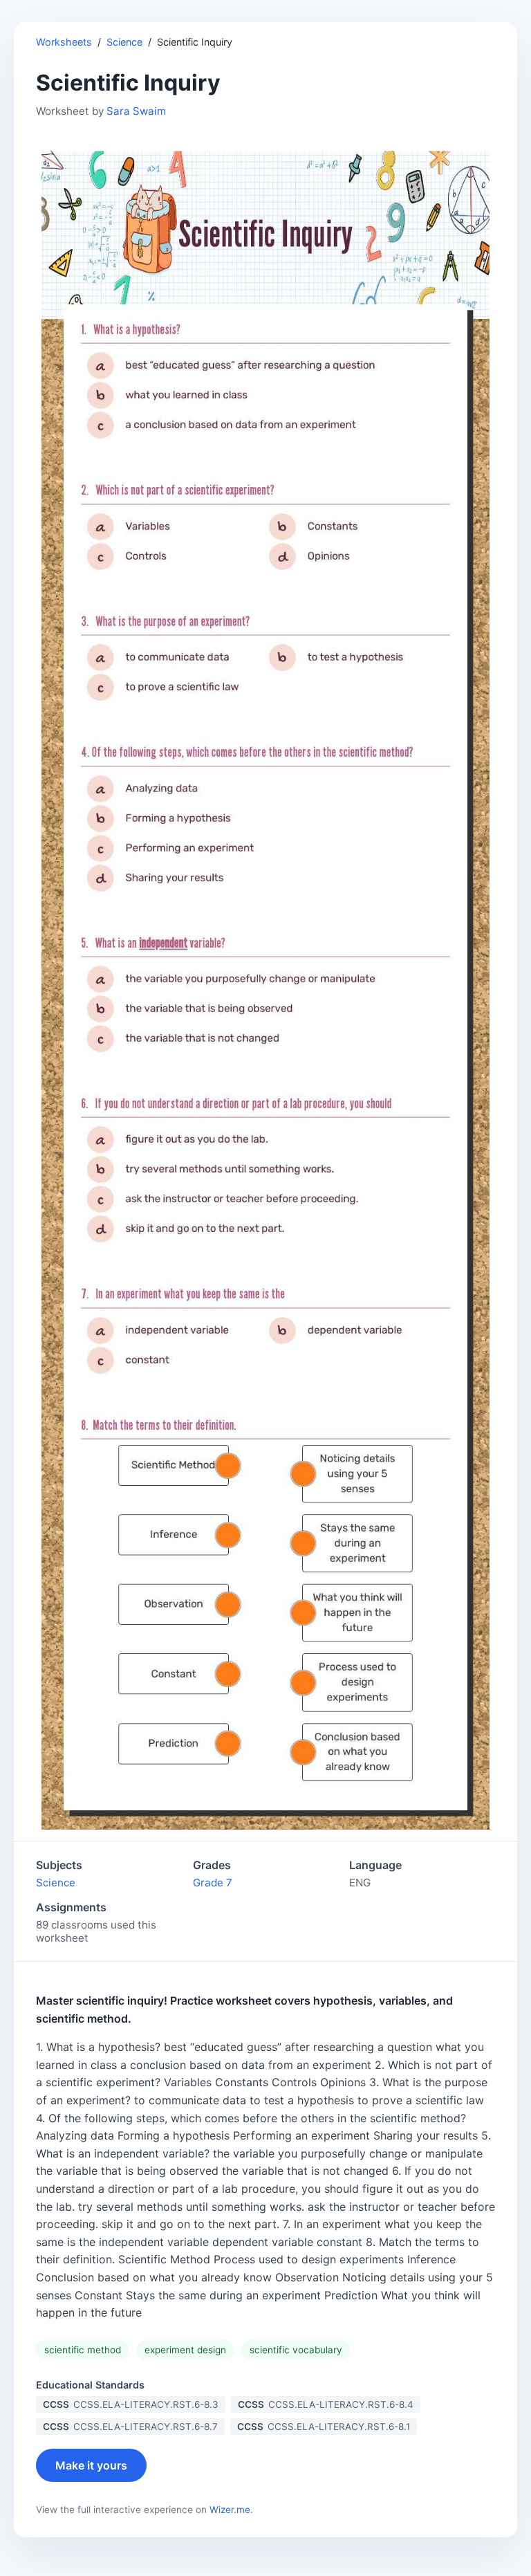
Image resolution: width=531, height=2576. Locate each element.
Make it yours (91, 2465)
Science (124, 42)
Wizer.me (230, 2510)
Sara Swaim (136, 111)
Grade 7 (213, 1883)
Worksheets (64, 42)
